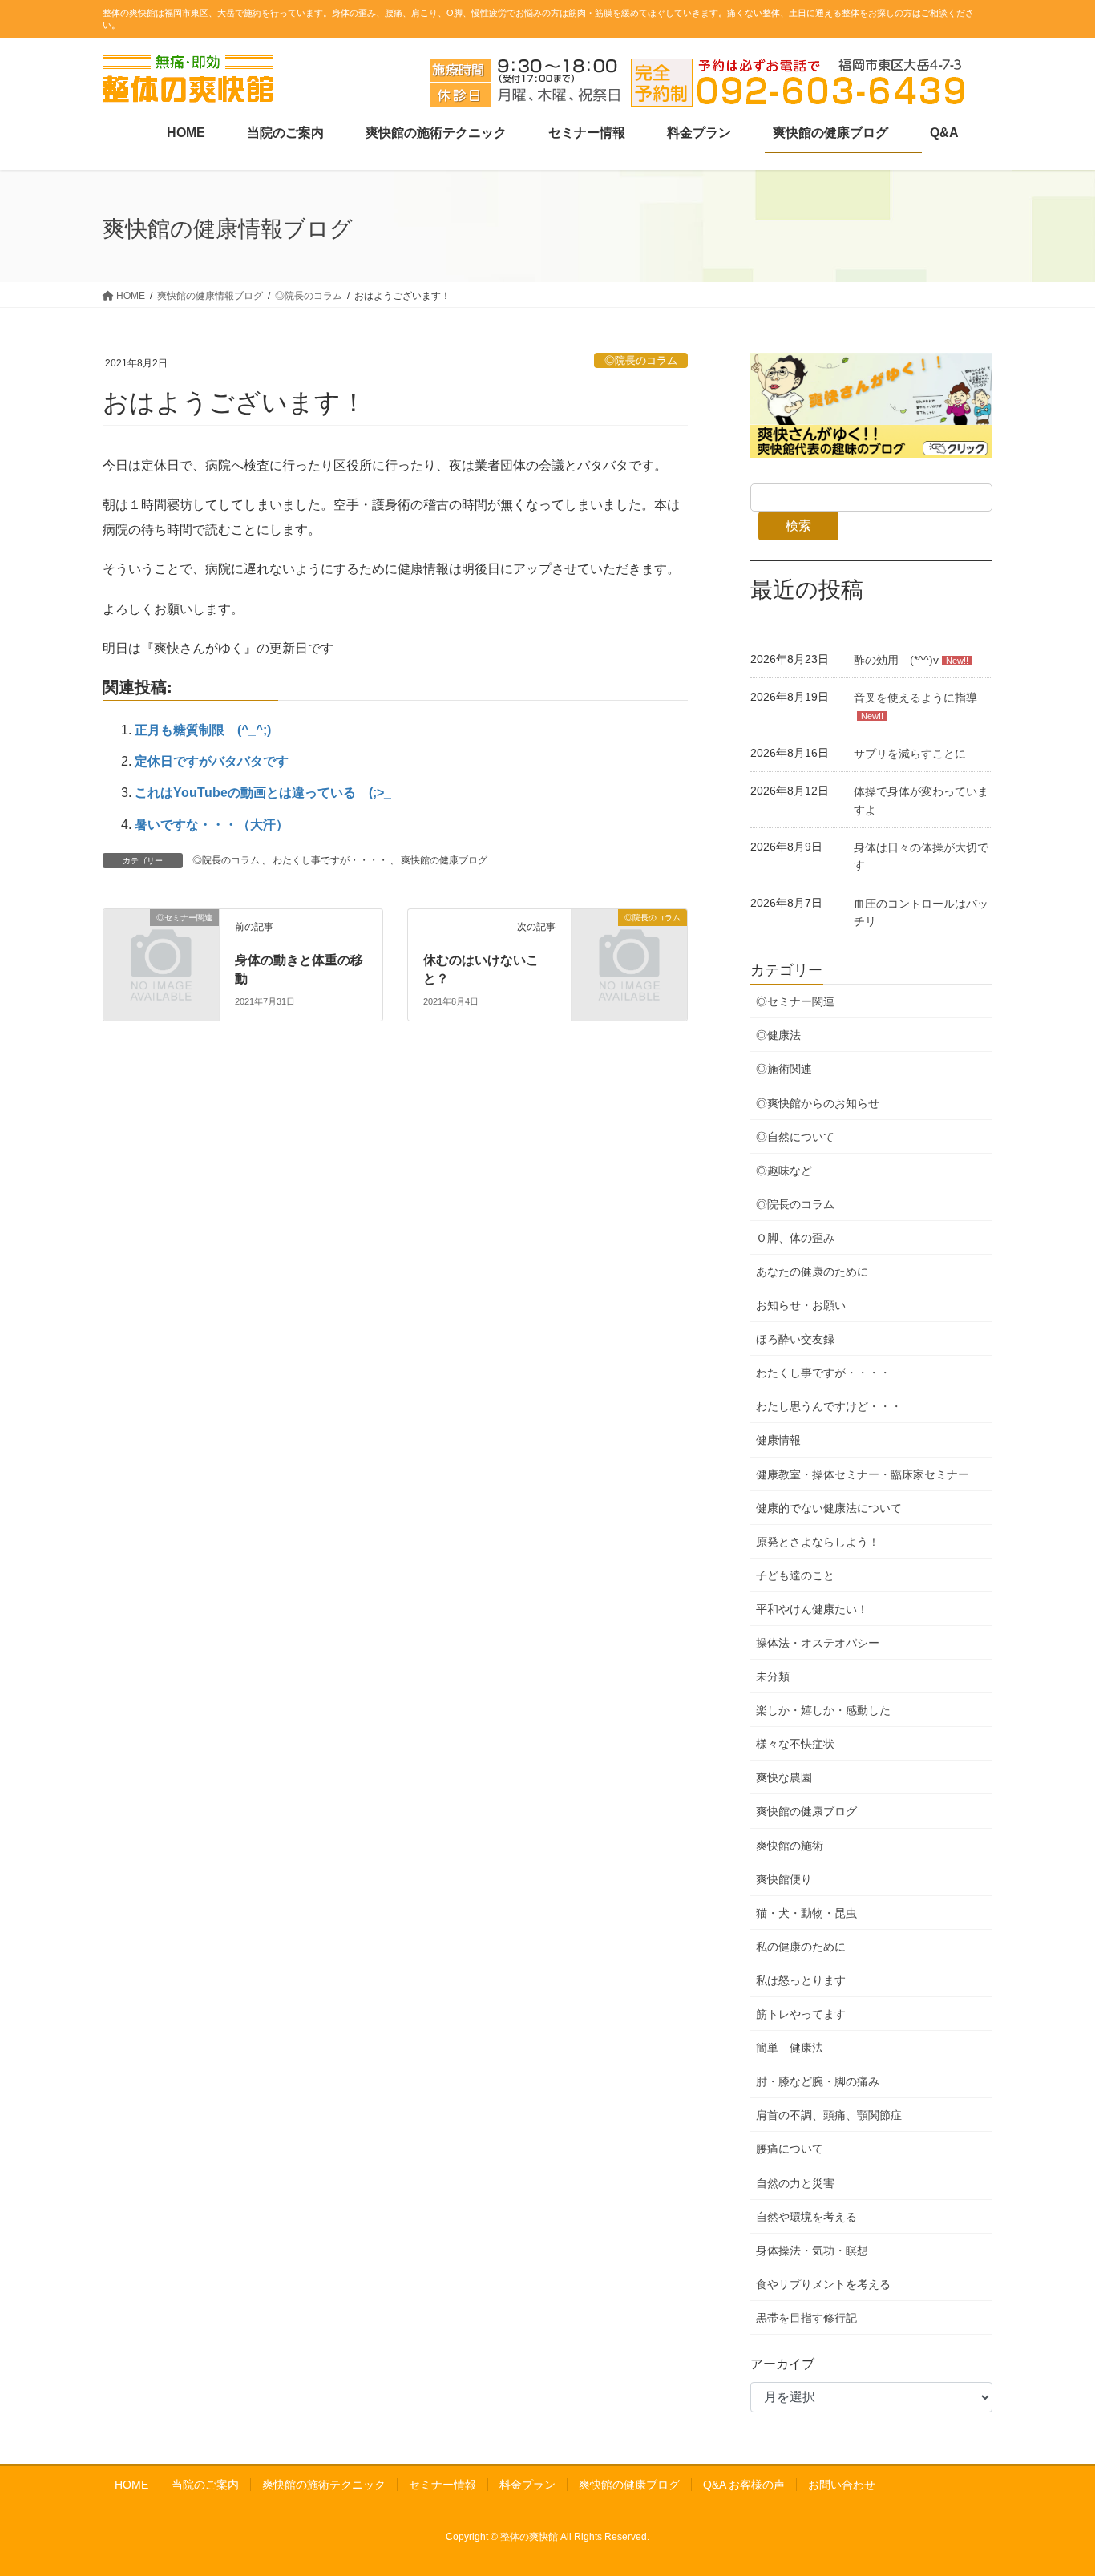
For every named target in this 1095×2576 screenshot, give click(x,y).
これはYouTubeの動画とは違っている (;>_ (263, 793)
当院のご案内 (205, 2485)
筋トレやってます (801, 2014)
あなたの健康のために (812, 1272)
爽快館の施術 (790, 1846)
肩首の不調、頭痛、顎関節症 (829, 2115)
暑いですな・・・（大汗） (212, 825)
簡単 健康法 (790, 2048)
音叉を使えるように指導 (915, 698)
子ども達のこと (795, 1575)
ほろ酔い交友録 (795, 1339)
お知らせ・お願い (801, 1305)
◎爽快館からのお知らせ (818, 1103)
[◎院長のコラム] (589, 919)
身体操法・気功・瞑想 (812, 2250)
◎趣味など (784, 1171)
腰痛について (790, 2149)
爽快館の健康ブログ (444, 860)
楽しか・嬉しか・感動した (823, 1710)
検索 (798, 526)
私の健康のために (801, 1947)
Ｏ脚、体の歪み (795, 1238)
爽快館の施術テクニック (324, 2485)
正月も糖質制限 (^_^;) (203, 730)
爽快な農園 (784, 1777)
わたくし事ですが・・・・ (330, 860)
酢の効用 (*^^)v (896, 660)
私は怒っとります (801, 1980)
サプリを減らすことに (910, 754)
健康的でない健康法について (829, 1508)
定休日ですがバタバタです (212, 761)
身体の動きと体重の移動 (299, 968)
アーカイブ (782, 2364)
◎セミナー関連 (795, 1001)
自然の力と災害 (795, 2183)
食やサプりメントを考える (823, 2284)
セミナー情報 (442, 2485)
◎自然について (795, 1137)
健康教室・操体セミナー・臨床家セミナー (863, 1474)
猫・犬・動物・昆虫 (806, 1913)
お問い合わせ (842, 2485)
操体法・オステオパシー (818, 1643)
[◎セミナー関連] (121, 919)
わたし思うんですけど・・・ (829, 1406)
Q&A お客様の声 (744, 2485)
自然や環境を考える (806, 2217)
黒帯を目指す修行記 (806, 2318)
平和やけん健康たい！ (812, 1609)
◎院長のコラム (641, 360)
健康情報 (778, 1440)
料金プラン (527, 2485)
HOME (131, 2485)
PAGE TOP (1055, 2485)
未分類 (773, 1676)
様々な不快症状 (795, 1744)
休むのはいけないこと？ (481, 968)
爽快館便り (784, 1879)
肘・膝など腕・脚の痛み (818, 2081)
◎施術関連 (784, 1069)
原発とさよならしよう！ (818, 1542)
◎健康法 (778, 1035)
